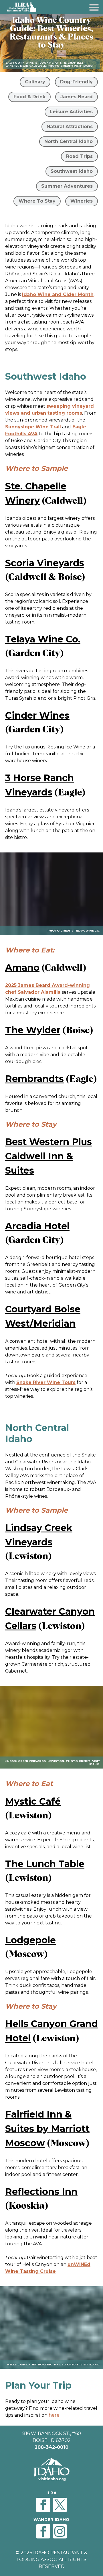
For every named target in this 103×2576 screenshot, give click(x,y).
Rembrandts (34, 1079)
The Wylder (33, 1030)
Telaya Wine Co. (43, 639)
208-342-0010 (51, 2447)
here (54, 2415)
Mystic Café (33, 1801)
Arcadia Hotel (37, 1226)
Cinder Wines (37, 715)
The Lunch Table (45, 1864)
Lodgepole (30, 1940)
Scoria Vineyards (45, 563)
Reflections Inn (41, 2192)
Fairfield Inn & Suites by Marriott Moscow (47, 2129)
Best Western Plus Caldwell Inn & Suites (48, 1156)
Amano (22, 968)
